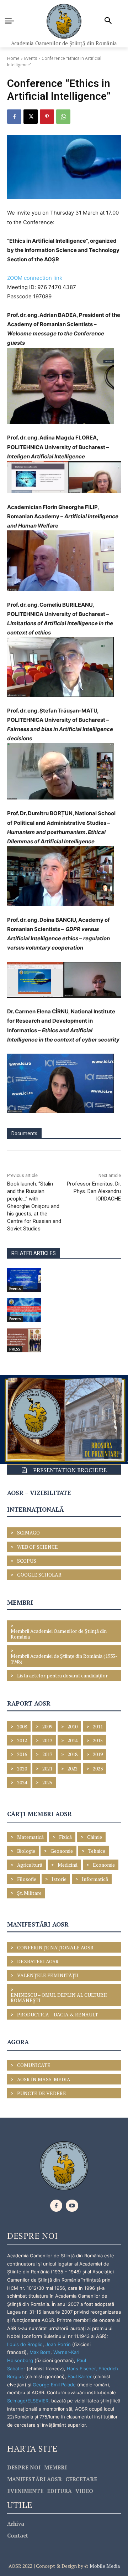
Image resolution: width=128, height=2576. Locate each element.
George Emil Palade (54, 2385)
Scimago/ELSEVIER (28, 2401)
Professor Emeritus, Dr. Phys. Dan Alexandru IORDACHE (94, 1191)
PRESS (15, 1349)
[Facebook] (14, 117)
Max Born (40, 2352)
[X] (31, 117)
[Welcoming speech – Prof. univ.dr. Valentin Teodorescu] (24, 1280)
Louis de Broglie (25, 2344)
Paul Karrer (80, 2376)
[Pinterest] (47, 117)
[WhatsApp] (63, 117)
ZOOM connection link (35, 278)
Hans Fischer (81, 2369)
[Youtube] (72, 2206)
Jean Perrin (59, 2344)
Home (13, 58)
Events (31, 58)
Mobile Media (104, 2566)
